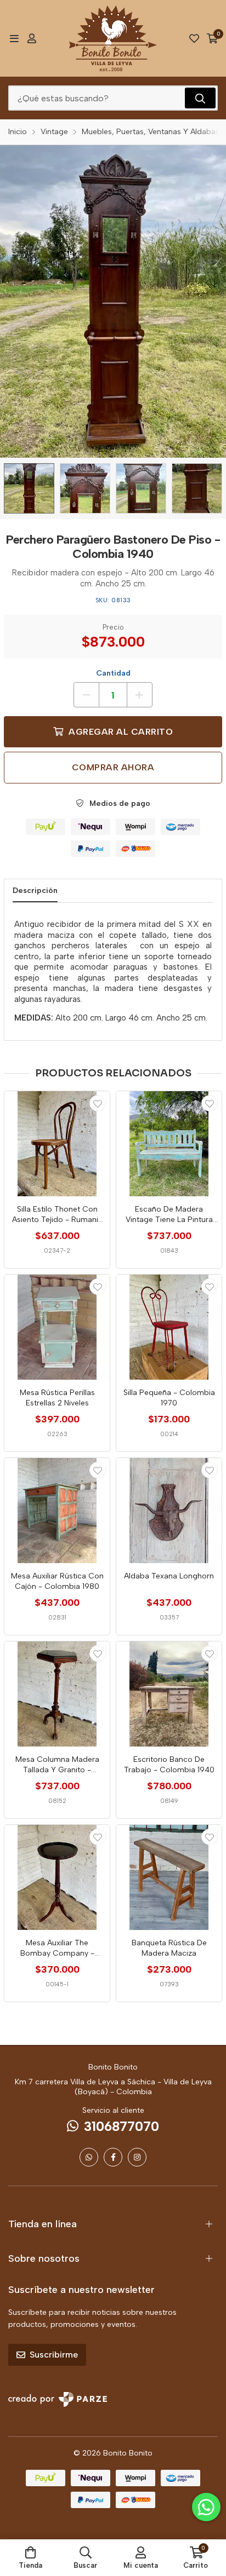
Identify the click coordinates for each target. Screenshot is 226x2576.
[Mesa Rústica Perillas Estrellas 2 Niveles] (57, 1327)
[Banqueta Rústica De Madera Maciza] (169, 1877)
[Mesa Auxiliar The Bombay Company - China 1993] (57, 1877)
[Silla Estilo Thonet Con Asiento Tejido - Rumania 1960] (57, 1144)
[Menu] (14, 38)
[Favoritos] (194, 38)
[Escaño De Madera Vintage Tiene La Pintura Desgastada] (169, 1144)
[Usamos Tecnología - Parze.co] (58, 2399)
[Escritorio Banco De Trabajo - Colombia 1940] (169, 1694)
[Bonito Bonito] (113, 38)
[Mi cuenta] (32, 38)
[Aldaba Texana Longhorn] (169, 1511)
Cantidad (113, 673)
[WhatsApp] (89, 2157)
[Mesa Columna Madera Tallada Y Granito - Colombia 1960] (57, 1694)
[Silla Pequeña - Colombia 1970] (169, 1327)
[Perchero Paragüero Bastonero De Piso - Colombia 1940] (29, 488)
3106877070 (122, 2126)
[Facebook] (113, 2157)
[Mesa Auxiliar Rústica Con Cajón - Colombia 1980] (57, 1511)
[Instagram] (137, 2157)
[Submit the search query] (200, 98)
